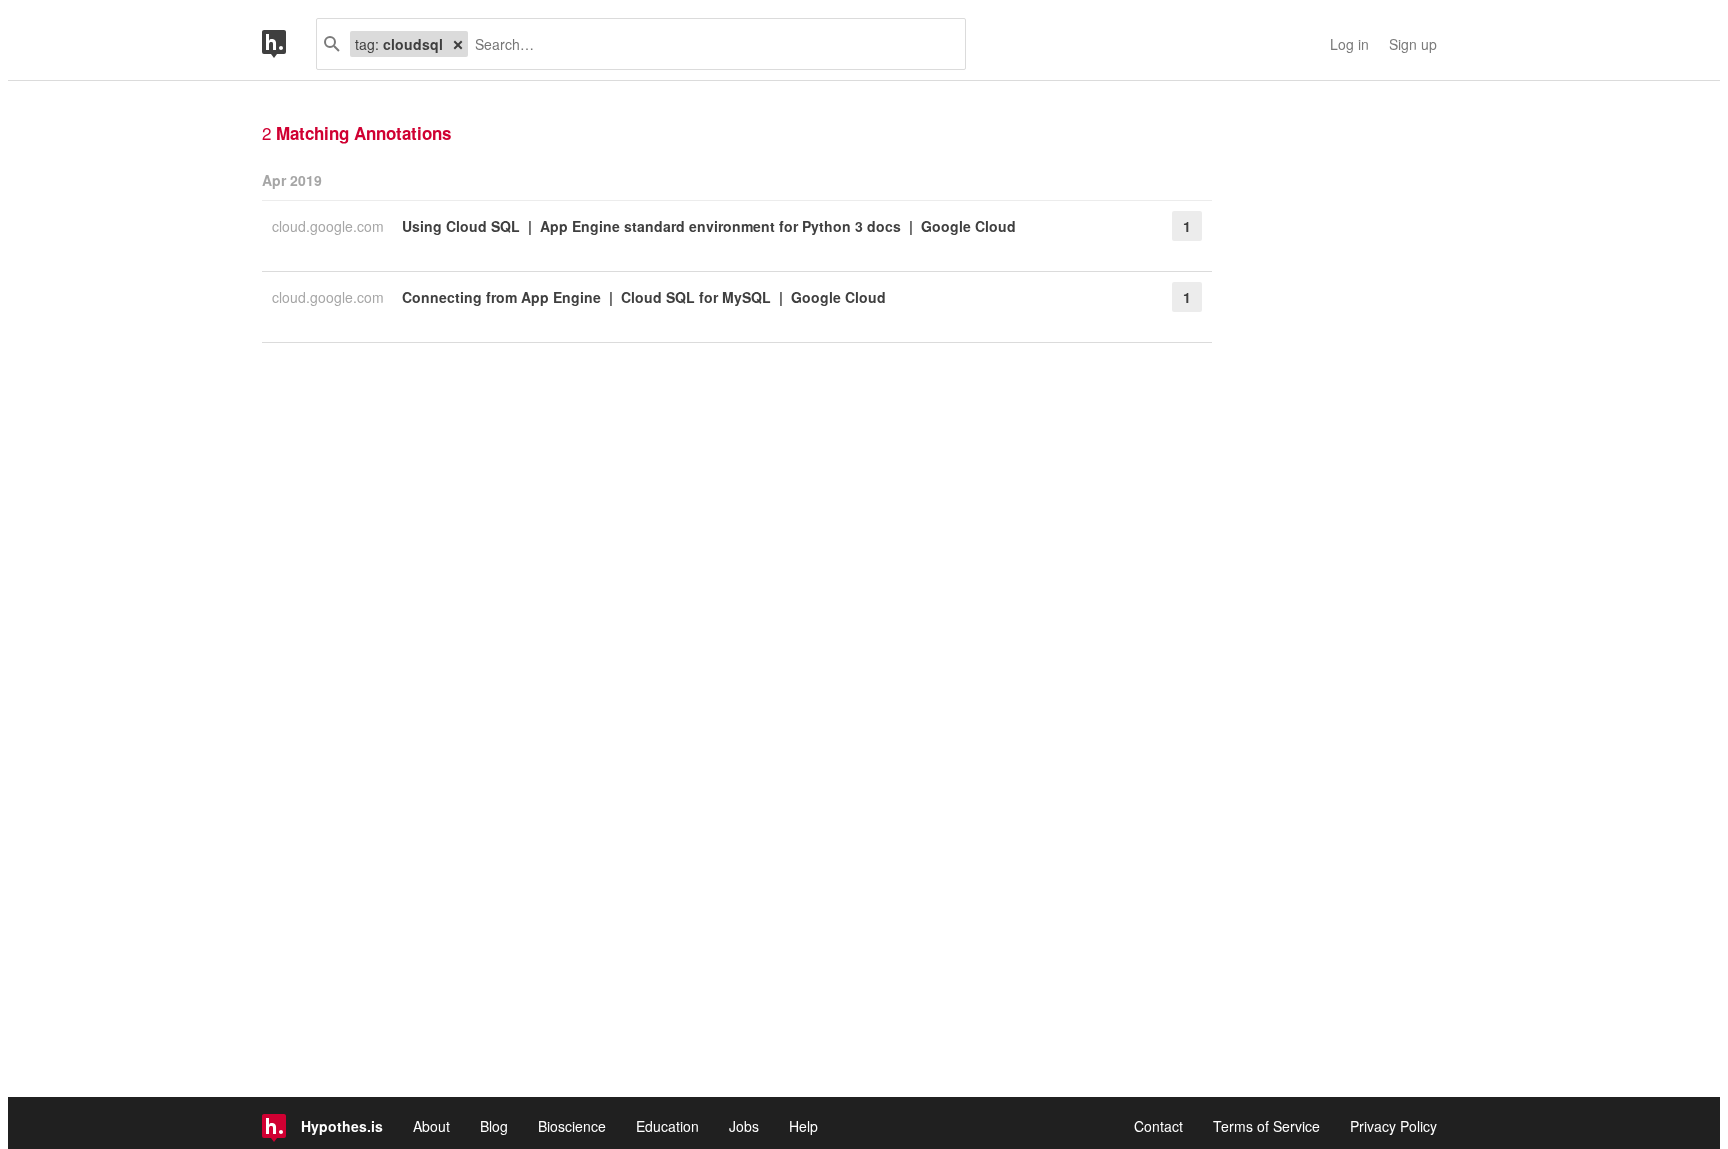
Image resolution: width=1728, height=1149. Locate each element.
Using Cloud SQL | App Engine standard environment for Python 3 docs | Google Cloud (709, 226)
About (431, 1126)
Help (803, 1126)
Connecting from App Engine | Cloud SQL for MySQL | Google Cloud (644, 297)
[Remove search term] (458, 44)
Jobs (744, 1126)
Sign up (1413, 44)
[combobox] (709, 44)
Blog (494, 1126)
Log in (1349, 44)
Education (667, 1126)
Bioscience (572, 1126)
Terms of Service (1266, 1126)
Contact (1158, 1126)
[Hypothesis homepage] (289, 44)
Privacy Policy (1393, 1126)
